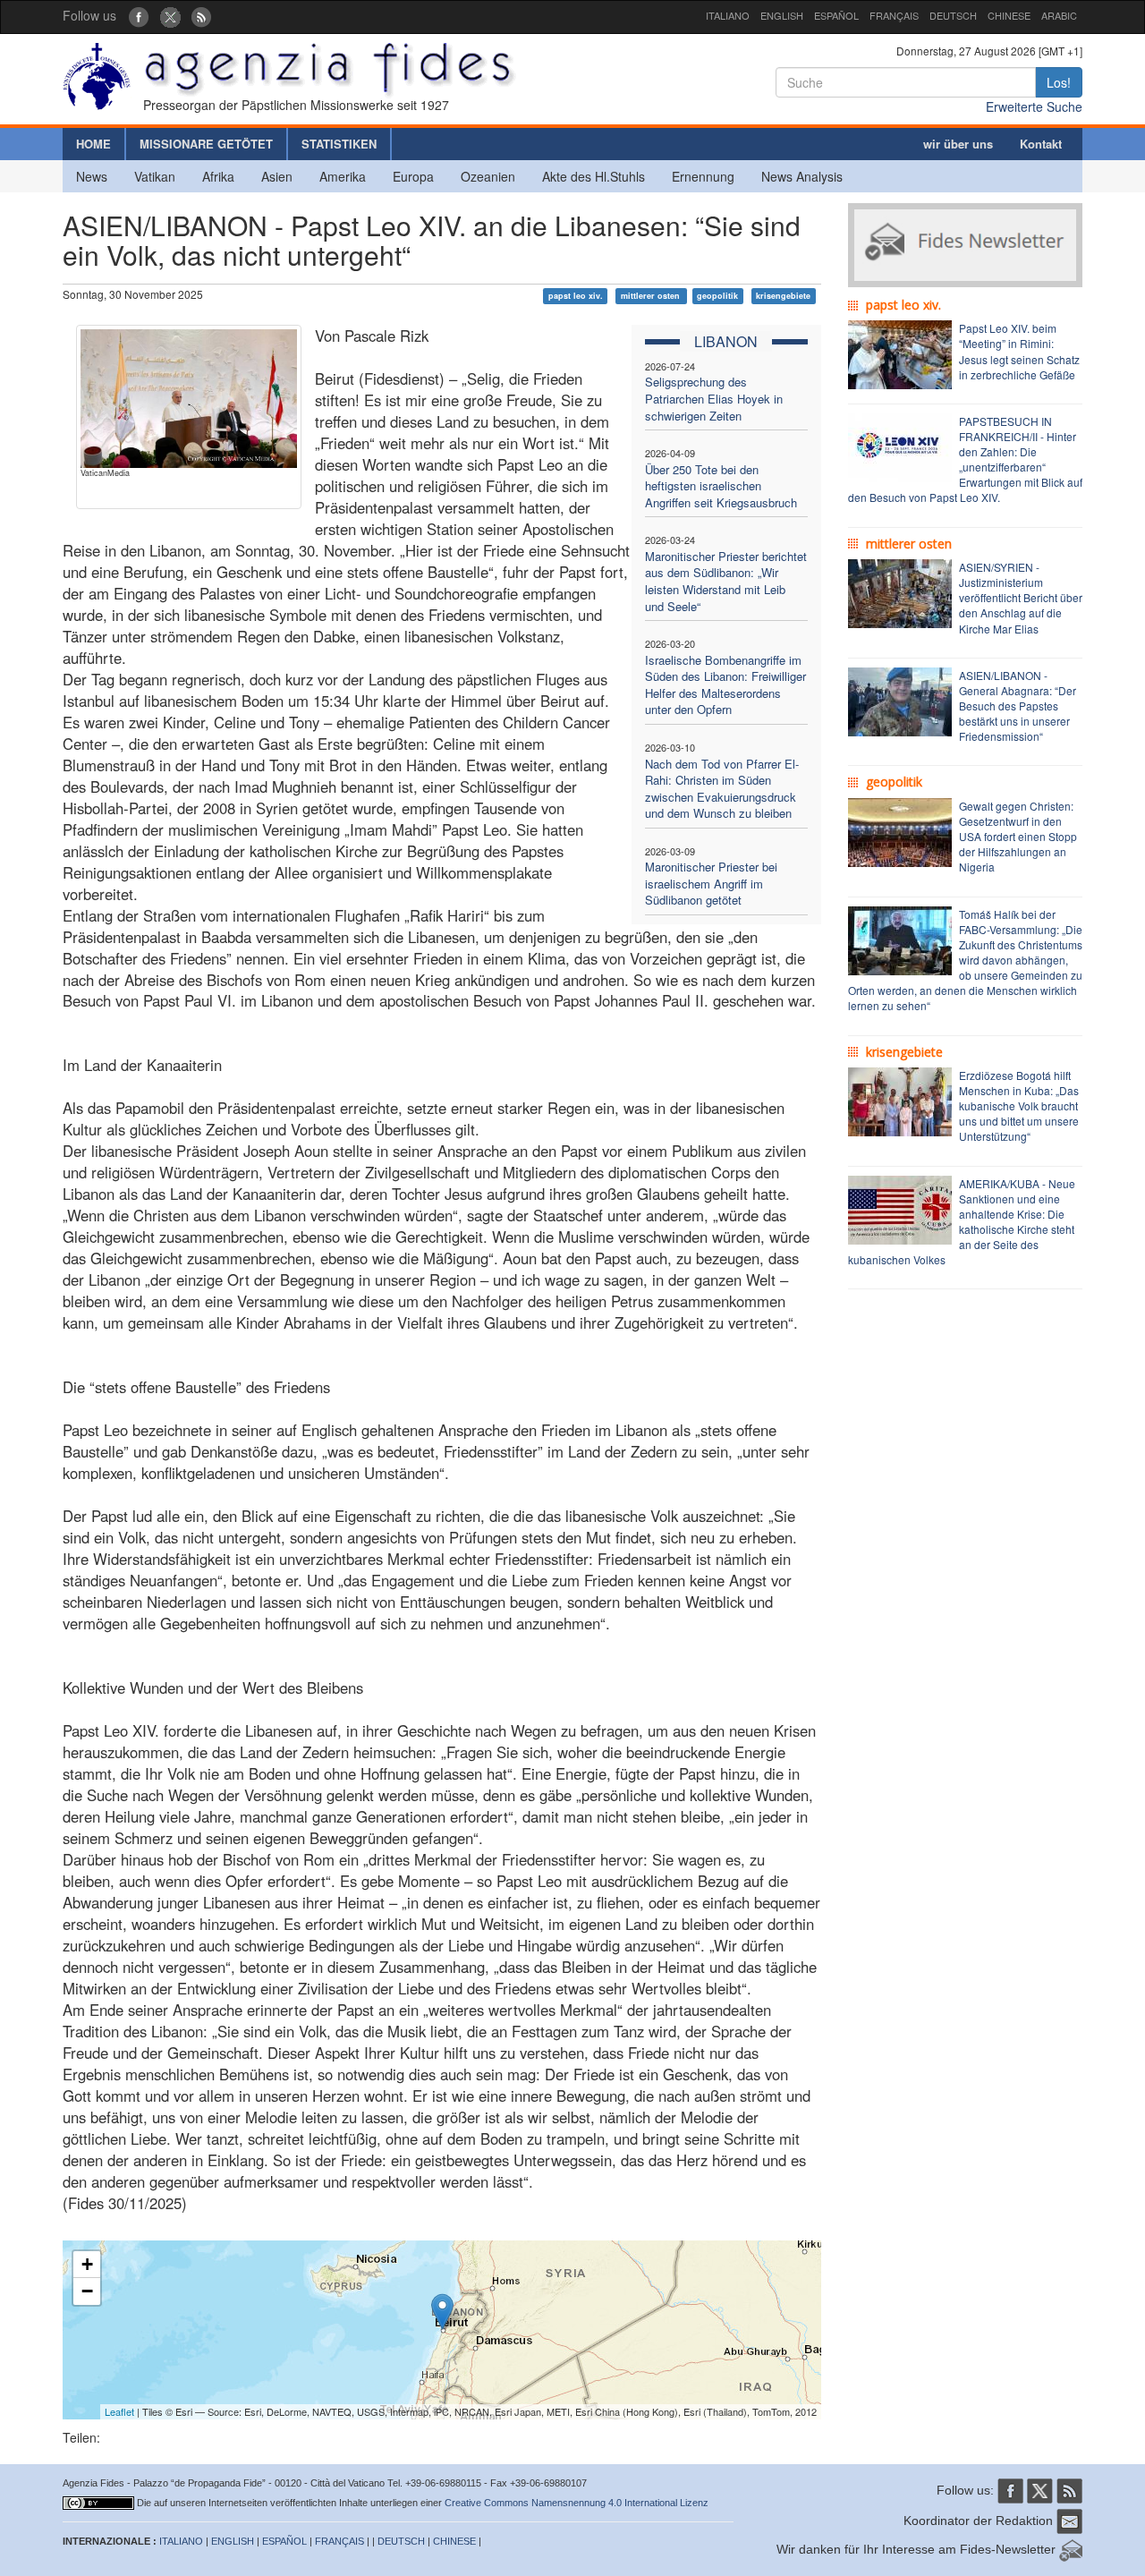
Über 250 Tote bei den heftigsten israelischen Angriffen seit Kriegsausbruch (721, 486)
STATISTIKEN (339, 144)
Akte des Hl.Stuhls (594, 176)
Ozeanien (488, 176)
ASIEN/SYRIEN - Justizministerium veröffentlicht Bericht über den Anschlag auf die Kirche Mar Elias (1021, 598)
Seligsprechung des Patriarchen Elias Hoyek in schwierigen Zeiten (714, 398)
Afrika (218, 176)
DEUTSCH (953, 15)
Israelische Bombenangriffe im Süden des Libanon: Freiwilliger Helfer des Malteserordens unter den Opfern (725, 685)
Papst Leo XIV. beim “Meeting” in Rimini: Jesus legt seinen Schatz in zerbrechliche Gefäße (1019, 351)
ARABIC (1059, 15)
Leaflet (119, 2411)
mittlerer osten (652, 296)
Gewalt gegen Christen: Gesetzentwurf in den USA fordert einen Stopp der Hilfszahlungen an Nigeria (1018, 837)
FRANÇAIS (894, 15)
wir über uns (958, 144)
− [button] (87, 2291)
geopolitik (717, 296)
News (92, 176)
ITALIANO (728, 15)
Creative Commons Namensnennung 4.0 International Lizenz (577, 2503)
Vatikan (155, 176)
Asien (277, 176)
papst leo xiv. (576, 296)
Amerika (343, 176)
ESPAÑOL (836, 15)
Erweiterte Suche (1034, 106)
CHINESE (1009, 15)
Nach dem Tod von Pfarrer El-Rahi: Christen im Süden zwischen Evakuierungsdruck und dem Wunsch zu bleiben (722, 789)
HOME (93, 144)
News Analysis (802, 176)
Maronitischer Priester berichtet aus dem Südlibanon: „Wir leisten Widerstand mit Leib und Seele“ (726, 581)
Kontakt (1041, 144)
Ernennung (703, 176)
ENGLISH (782, 15)
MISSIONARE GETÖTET (206, 144)
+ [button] (87, 2264)
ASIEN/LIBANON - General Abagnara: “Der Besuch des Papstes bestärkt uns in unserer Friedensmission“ (1018, 706)
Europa (413, 176)
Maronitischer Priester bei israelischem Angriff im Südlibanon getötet (711, 883)
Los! (1059, 82)
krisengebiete (783, 296)
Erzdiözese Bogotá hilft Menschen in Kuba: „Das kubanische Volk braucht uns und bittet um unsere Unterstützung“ (1019, 1106)
